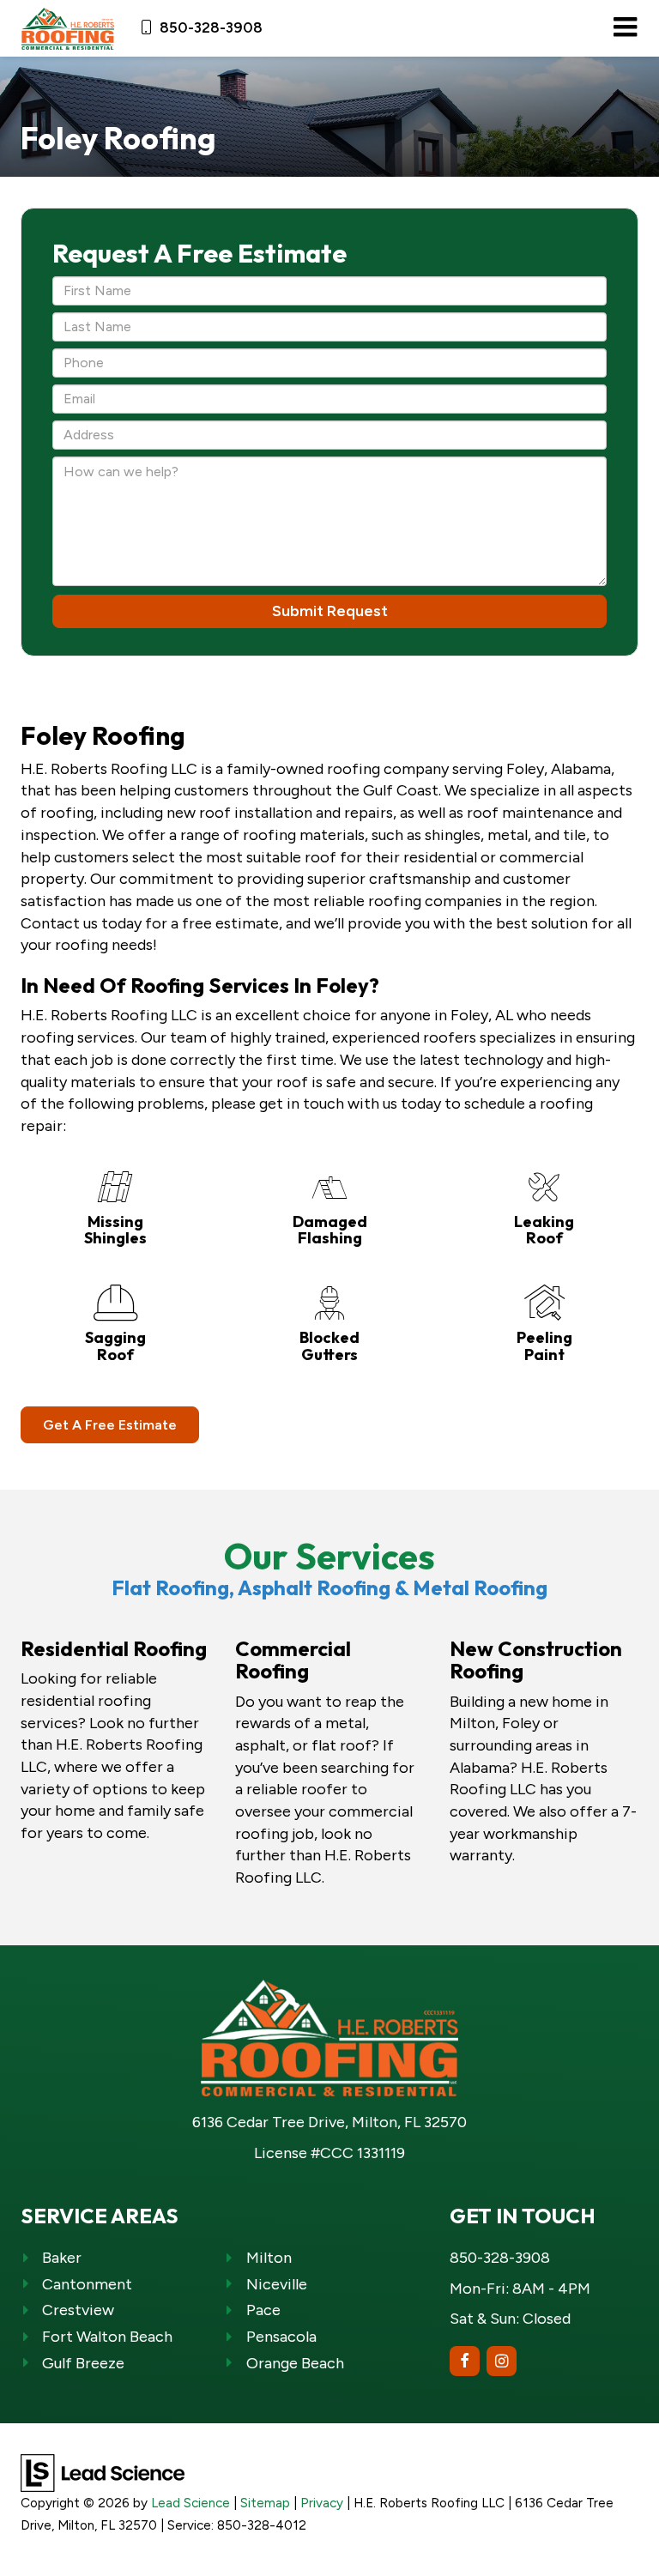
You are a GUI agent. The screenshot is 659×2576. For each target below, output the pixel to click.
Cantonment (87, 2284)
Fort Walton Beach (107, 2337)
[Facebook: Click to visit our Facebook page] (465, 2361)
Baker (62, 2258)
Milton (269, 2258)
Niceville (277, 2284)
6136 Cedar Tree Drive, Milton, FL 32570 (329, 2122)
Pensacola (281, 2337)
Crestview (78, 2310)
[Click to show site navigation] (625, 28)
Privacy (322, 2503)
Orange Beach (295, 2363)
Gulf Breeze (83, 2363)
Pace (263, 2310)
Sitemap (265, 2503)
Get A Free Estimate (110, 1425)
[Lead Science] (103, 2472)
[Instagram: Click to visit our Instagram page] (502, 2361)
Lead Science (190, 2503)
